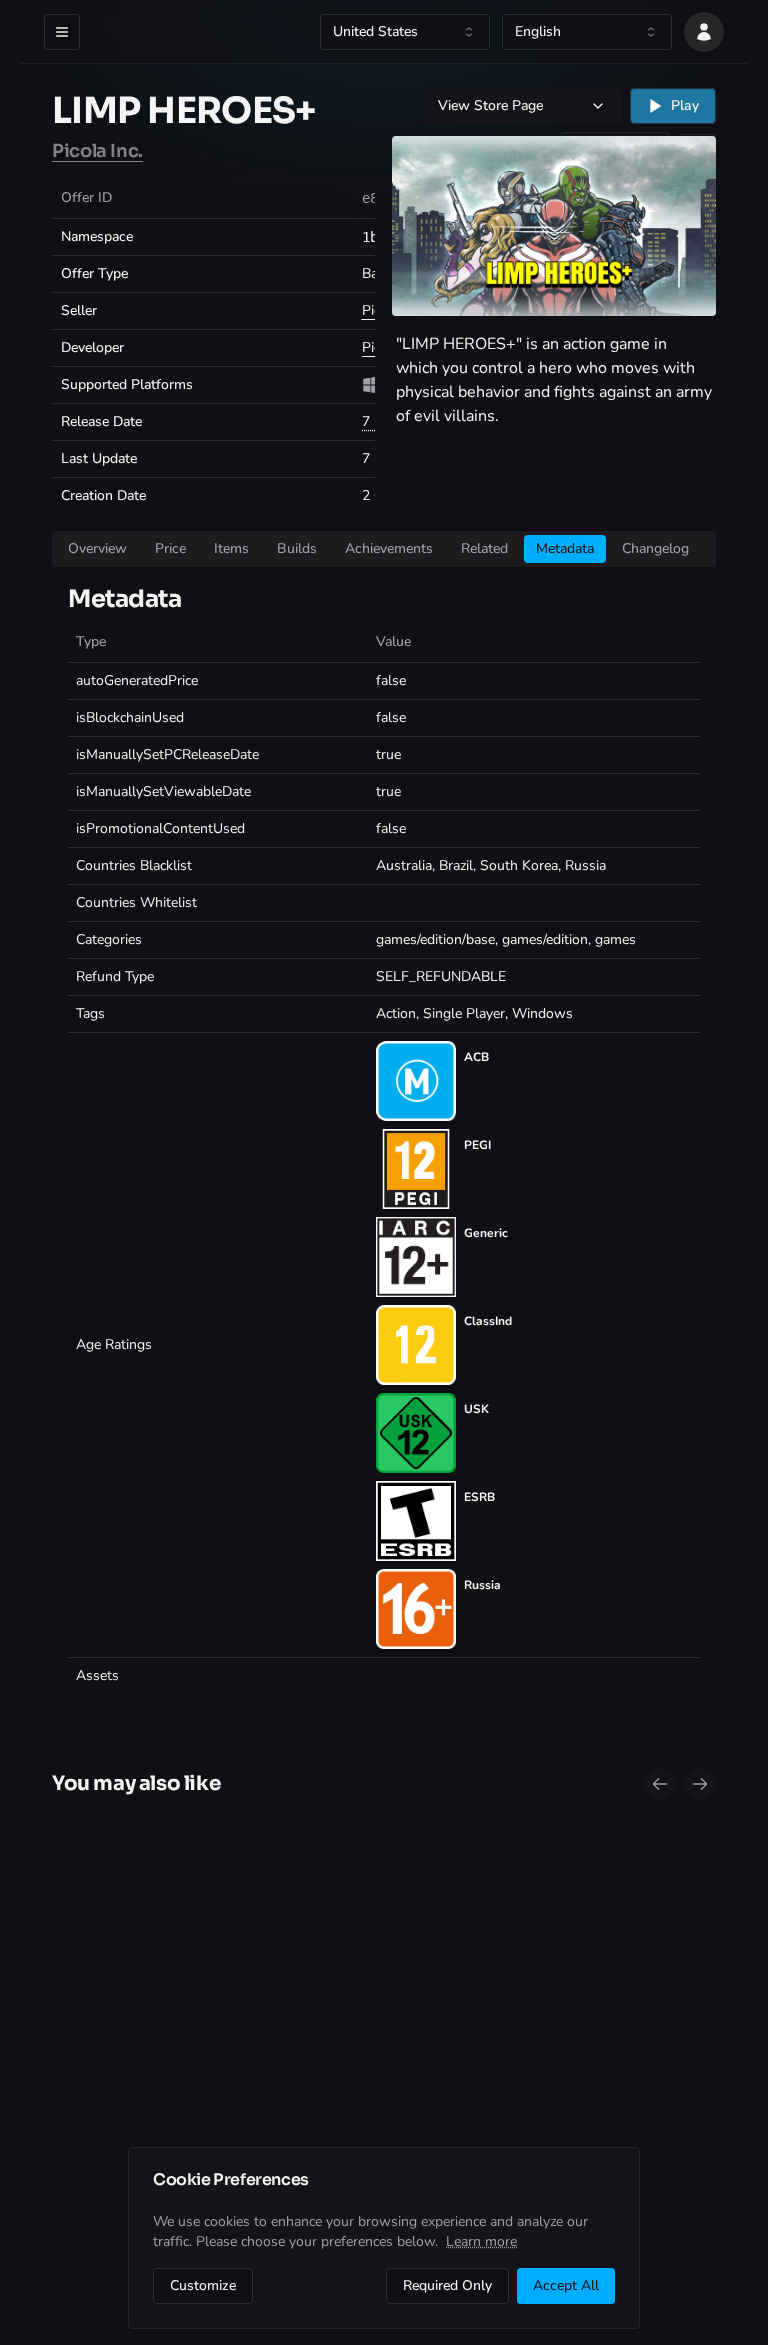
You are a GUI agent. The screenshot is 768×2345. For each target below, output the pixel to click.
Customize (203, 2285)
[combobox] (405, 32)
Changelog (655, 548)
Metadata (565, 548)
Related (484, 548)
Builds (297, 548)
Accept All (566, 2285)
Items (231, 548)
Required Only (447, 2285)
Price (170, 548)
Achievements (389, 548)
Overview (97, 548)
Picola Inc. (97, 151)
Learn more (481, 2241)
